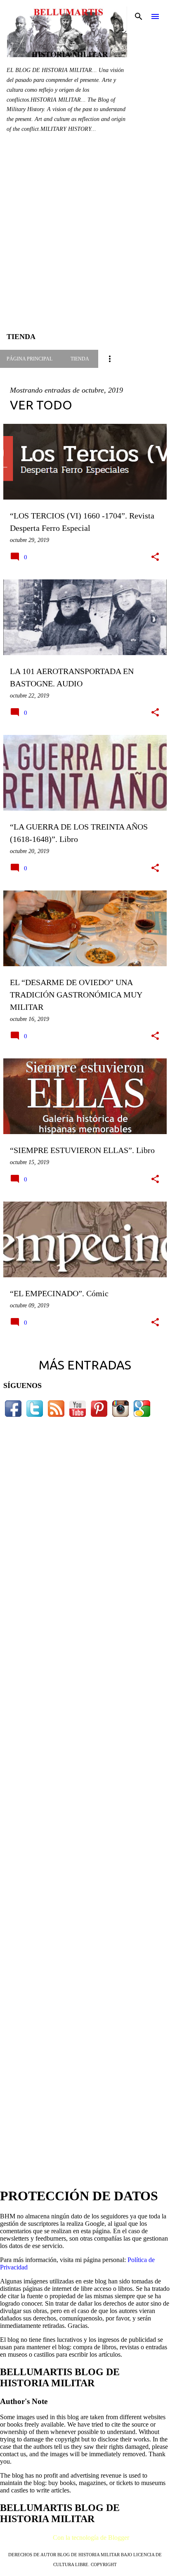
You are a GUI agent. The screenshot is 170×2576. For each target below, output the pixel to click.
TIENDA (80, 359)
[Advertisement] (85, 239)
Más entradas (85, 1365)
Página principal (30, 359)
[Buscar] (139, 16)
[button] (155, 557)
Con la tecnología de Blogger (90, 2538)
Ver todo (41, 405)
